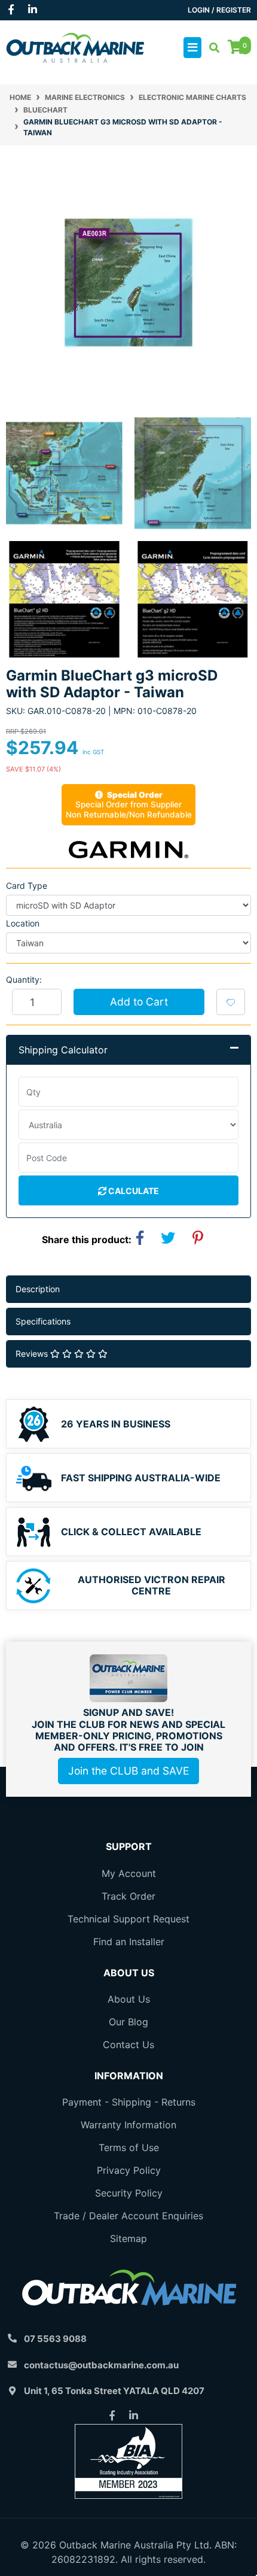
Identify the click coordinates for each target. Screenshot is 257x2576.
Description (38, 1289)
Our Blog (128, 2022)
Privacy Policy (129, 2170)
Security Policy (129, 2193)
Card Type (27, 886)
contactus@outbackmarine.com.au (101, 2365)
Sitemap (128, 2238)
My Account (129, 1873)
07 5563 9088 (55, 2339)
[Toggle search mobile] (211, 48)
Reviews (33, 1354)
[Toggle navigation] (192, 48)
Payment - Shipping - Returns (129, 2102)
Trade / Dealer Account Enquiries (128, 2216)
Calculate (133, 1191)
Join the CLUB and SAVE (128, 1771)
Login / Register (219, 10)
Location (23, 923)
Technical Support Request (128, 1919)
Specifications (43, 1321)
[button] (231, 1002)
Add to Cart (139, 1002)
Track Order (128, 1896)
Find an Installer (129, 1942)
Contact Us (128, 2045)
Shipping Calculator (63, 1050)
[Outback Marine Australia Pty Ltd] (75, 47)
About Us (129, 1999)
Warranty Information (128, 2125)
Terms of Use (129, 2147)
